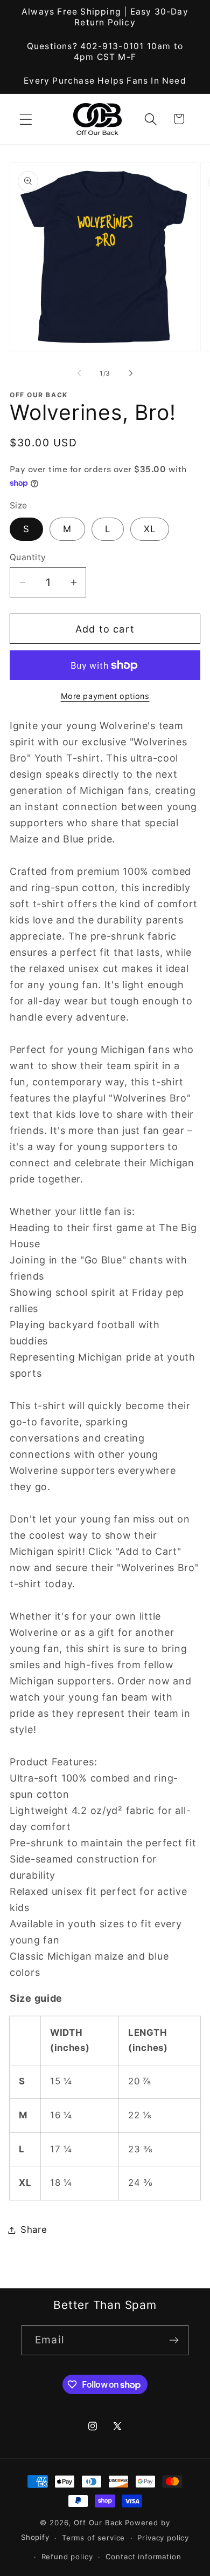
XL (150, 529)
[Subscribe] (174, 2340)
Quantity (28, 557)
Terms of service (93, 2538)
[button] (26, 119)
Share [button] (34, 2230)
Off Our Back (98, 2523)
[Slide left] (79, 373)
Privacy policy (163, 2538)
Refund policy (67, 2557)
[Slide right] (131, 373)
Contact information (143, 2557)
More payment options (105, 696)
